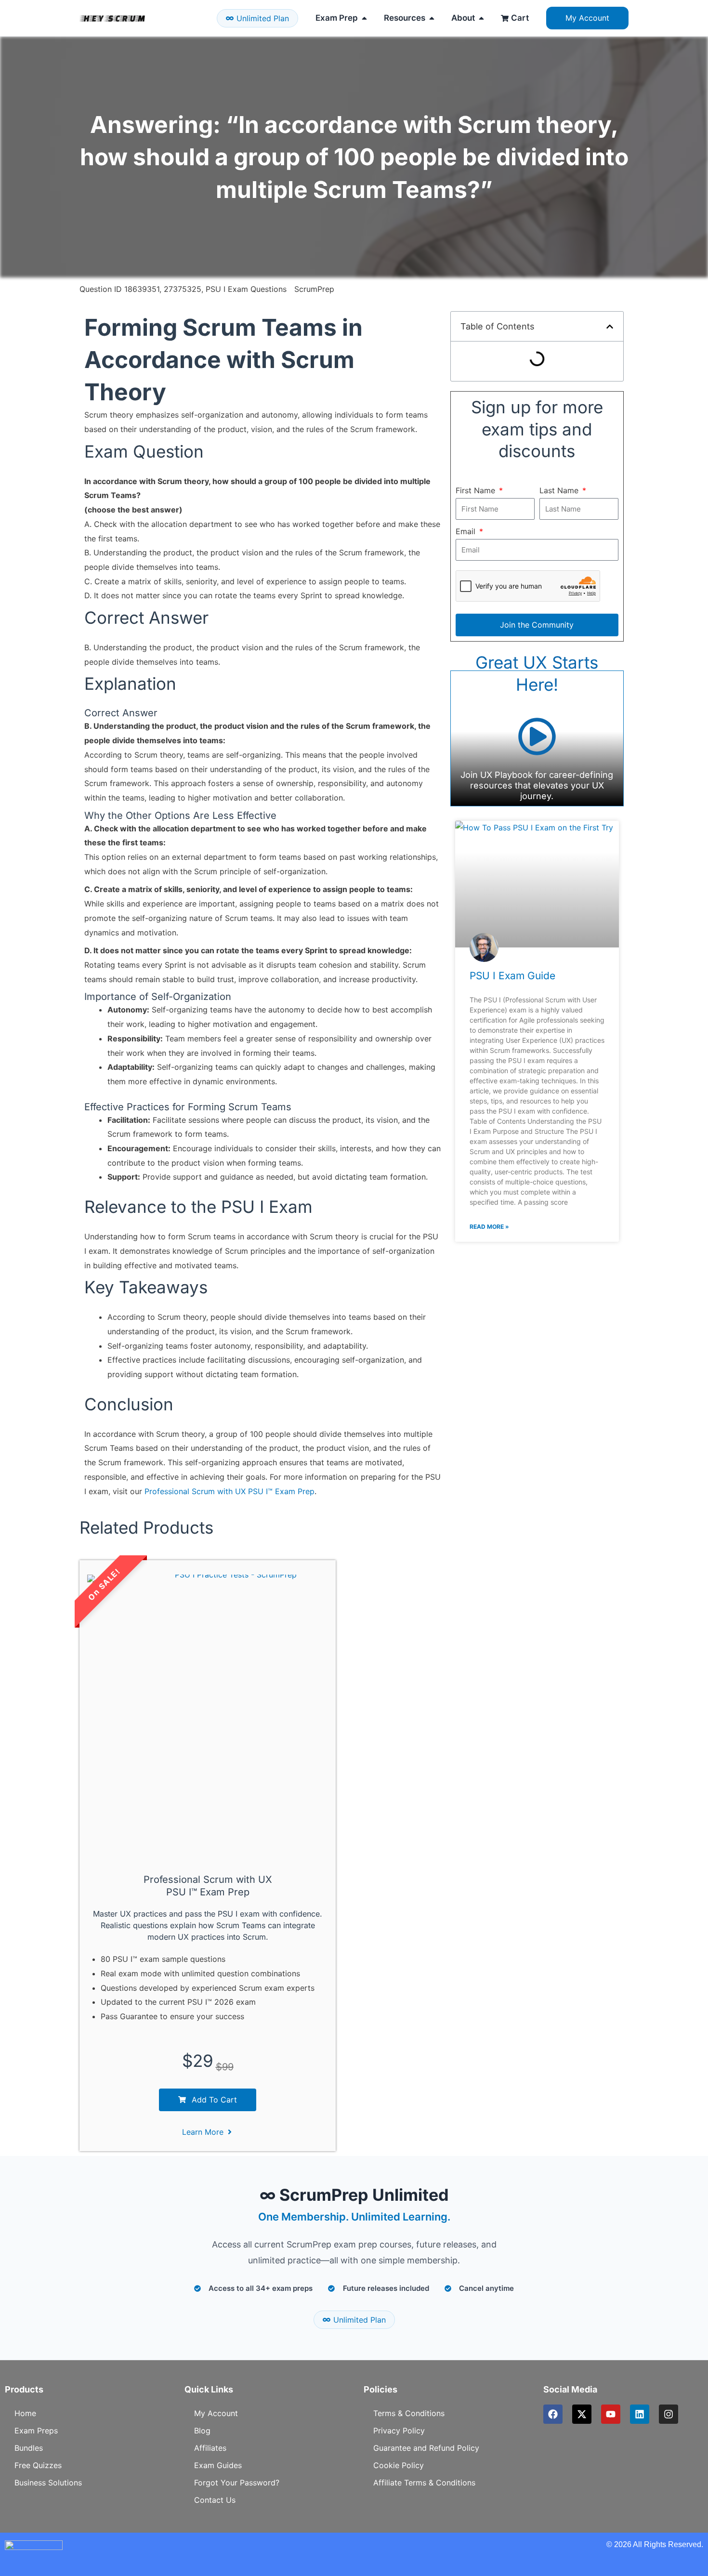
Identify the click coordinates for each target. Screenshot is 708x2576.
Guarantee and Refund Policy (426, 2448)
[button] (610, 327)
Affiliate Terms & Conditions (424, 2483)
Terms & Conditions (409, 2413)
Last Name (560, 490)
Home (25, 2413)
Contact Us (215, 2500)
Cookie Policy (399, 2465)
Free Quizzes (38, 2465)
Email (467, 531)
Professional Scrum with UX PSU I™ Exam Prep (229, 1491)
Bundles (29, 2448)
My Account (216, 2413)
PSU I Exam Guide (512, 976)
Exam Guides (218, 2465)
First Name (477, 490)
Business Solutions (48, 2483)
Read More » (489, 1227)
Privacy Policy (399, 2431)
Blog (202, 2431)
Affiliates (210, 2448)
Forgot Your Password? (237, 2483)
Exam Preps (36, 2431)
